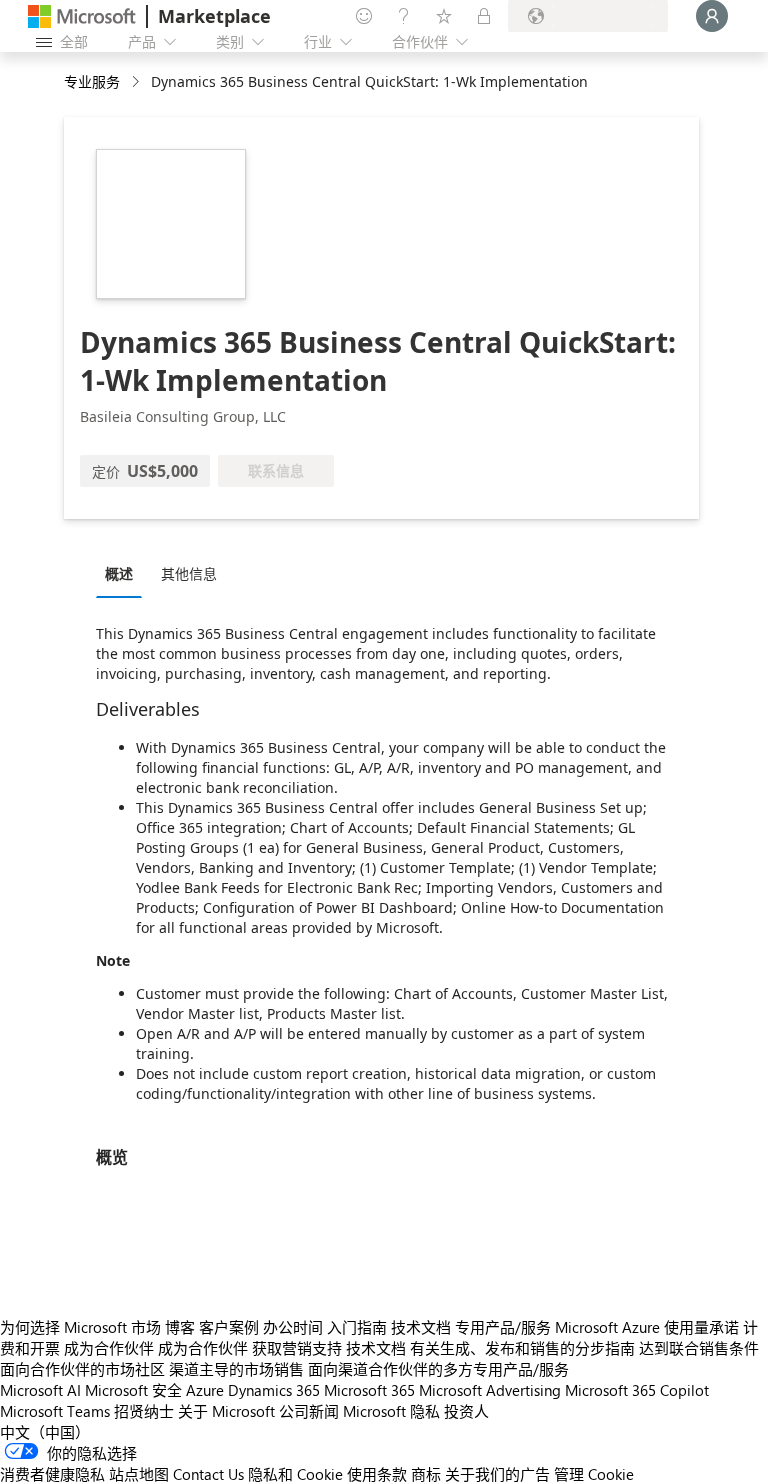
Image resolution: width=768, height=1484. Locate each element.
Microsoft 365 (369, 1390)
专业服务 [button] (92, 81)
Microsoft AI (40, 1390)
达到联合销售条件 (699, 1348)
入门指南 (357, 1327)
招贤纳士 (144, 1411)
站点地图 (139, 1474)
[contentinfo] (137, 82)
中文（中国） (45, 1432)
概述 (119, 573)
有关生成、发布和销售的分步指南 (522, 1348)
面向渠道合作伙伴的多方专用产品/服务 (438, 1369)
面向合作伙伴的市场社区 (82, 1369)
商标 (426, 1474)
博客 (180, 1327)
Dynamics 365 (274, 1390)
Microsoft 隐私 (391, 1411)
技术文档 (421, 1327)
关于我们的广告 (497, 1474)
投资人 (466, 1411)
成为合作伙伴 (109, 1348)
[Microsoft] (82, 16)
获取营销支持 (297, 1348)
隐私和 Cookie (295, 1474)
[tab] (124, 573)
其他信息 (189, 573)
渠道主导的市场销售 (236, 1369)
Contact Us (208, 1474)
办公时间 (293, 1327)
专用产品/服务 (503, 1327)
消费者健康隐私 (52, 1474)
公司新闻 (309, 1411)
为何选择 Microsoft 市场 (80, 1327)
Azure (205, 1390)
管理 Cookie (594, 1474)
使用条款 (377, 1474)
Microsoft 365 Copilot (637, 1390)
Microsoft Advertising (490, 1390)
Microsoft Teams (55, 1411)
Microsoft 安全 (133, 1390)
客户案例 (229, 1327)
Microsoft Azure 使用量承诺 (647, 1327)
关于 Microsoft (226, 1411)
